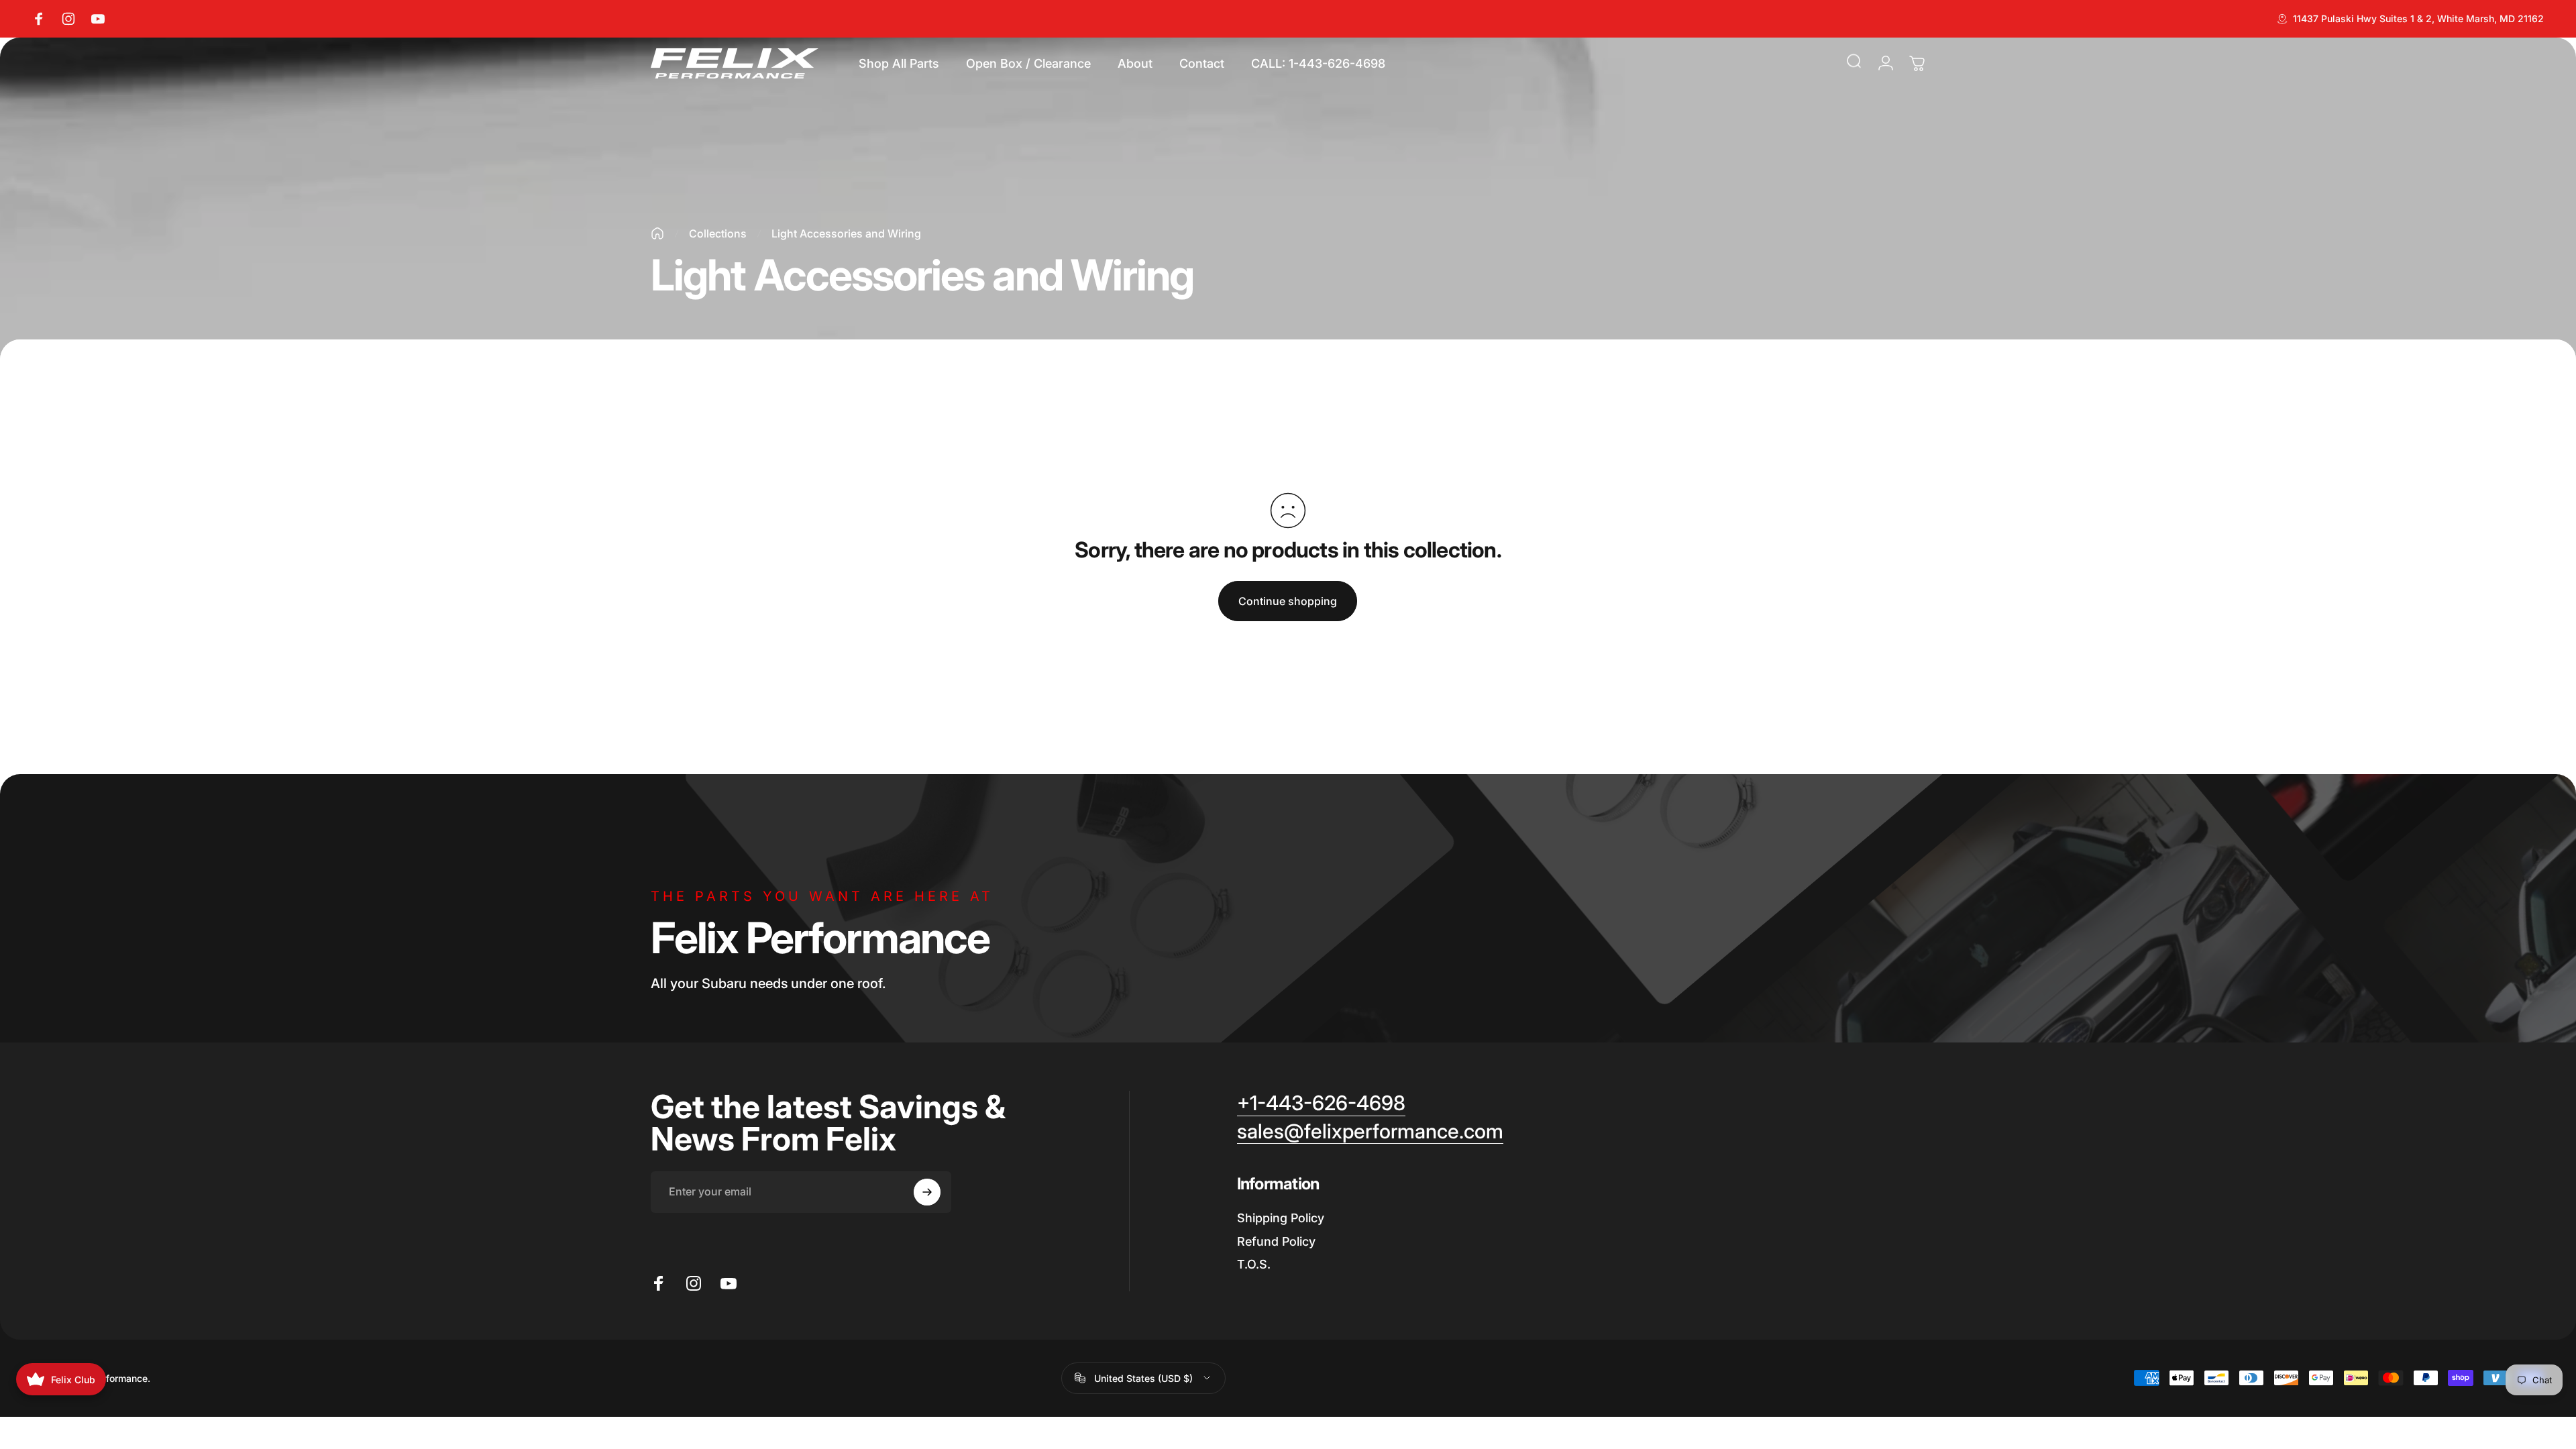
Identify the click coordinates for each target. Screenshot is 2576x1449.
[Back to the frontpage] (657, 233)
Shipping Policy (1281, 1218)
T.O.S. (1254, 1264)
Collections (718, 233)
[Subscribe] (927, 1192)
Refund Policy (1276, 1241)
